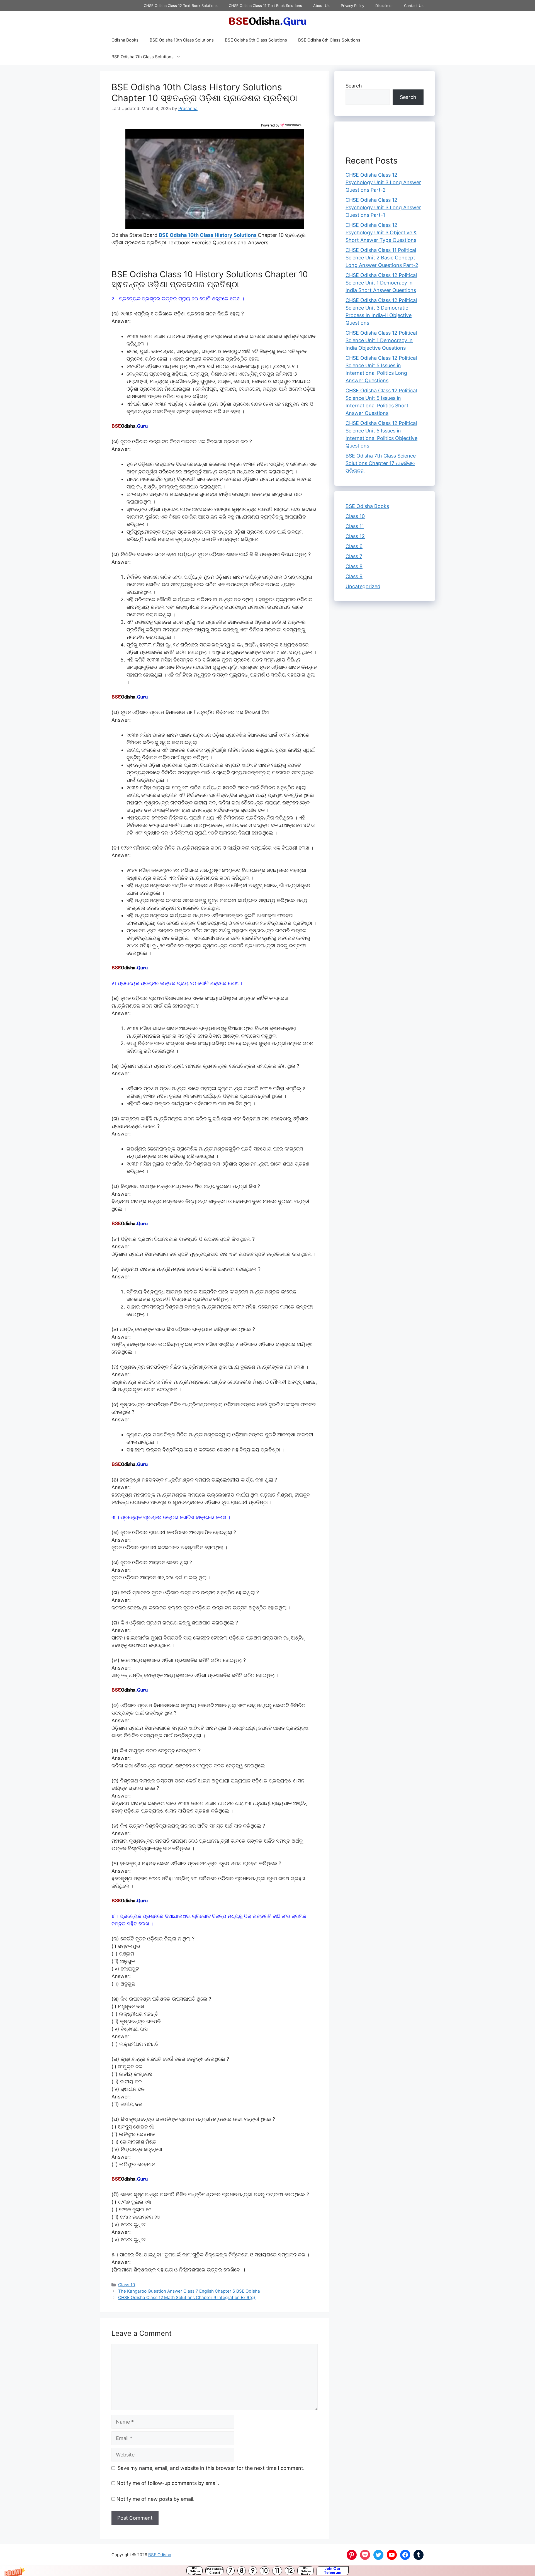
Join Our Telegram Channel (333, 2571)
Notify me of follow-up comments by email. (168, 2483)
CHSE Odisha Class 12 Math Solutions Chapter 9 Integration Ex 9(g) (187, 2298)
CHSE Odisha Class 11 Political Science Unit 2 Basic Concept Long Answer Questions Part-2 (382, 258)
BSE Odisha (160, 2555)
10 (265, 2571)
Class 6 (354, 546)
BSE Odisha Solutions (195, 2571)
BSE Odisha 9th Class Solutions (256, 40)
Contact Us (414, 6)
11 (277, 2571)
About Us (321, 6)
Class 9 (354, 576)
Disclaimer (384, 6)
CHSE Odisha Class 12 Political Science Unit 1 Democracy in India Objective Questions (381, 340)
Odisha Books (125, 40)
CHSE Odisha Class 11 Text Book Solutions (265, 6)
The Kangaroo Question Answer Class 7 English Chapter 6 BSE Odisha (189, 2291)
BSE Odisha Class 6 (214, 2571)
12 (290, 2571)
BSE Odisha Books (306, 2571)
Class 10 (127, 2285)
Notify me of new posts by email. (155, 2499)
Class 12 (355, 536)
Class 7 (354, 556)
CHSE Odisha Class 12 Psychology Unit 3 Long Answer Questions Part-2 (383, 182)
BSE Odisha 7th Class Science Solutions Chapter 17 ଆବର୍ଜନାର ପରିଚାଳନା (381, 463)
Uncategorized (363, 586)
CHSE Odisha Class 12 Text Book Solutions (181, 6)
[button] (267, 2571)
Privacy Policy (352, 6)
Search (354, 86)
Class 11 (355, 526)
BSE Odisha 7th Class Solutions (143, 57)
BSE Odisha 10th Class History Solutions (208, 235)
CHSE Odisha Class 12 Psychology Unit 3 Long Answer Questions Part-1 (383, 207)
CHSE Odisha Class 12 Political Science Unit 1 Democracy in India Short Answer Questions (381, 283)
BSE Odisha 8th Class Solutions (329, 40)
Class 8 (354, 566)
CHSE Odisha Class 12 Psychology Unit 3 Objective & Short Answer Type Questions (381, 233)
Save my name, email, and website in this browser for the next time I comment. (211, 2468)
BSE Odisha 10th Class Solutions (182, 40)
